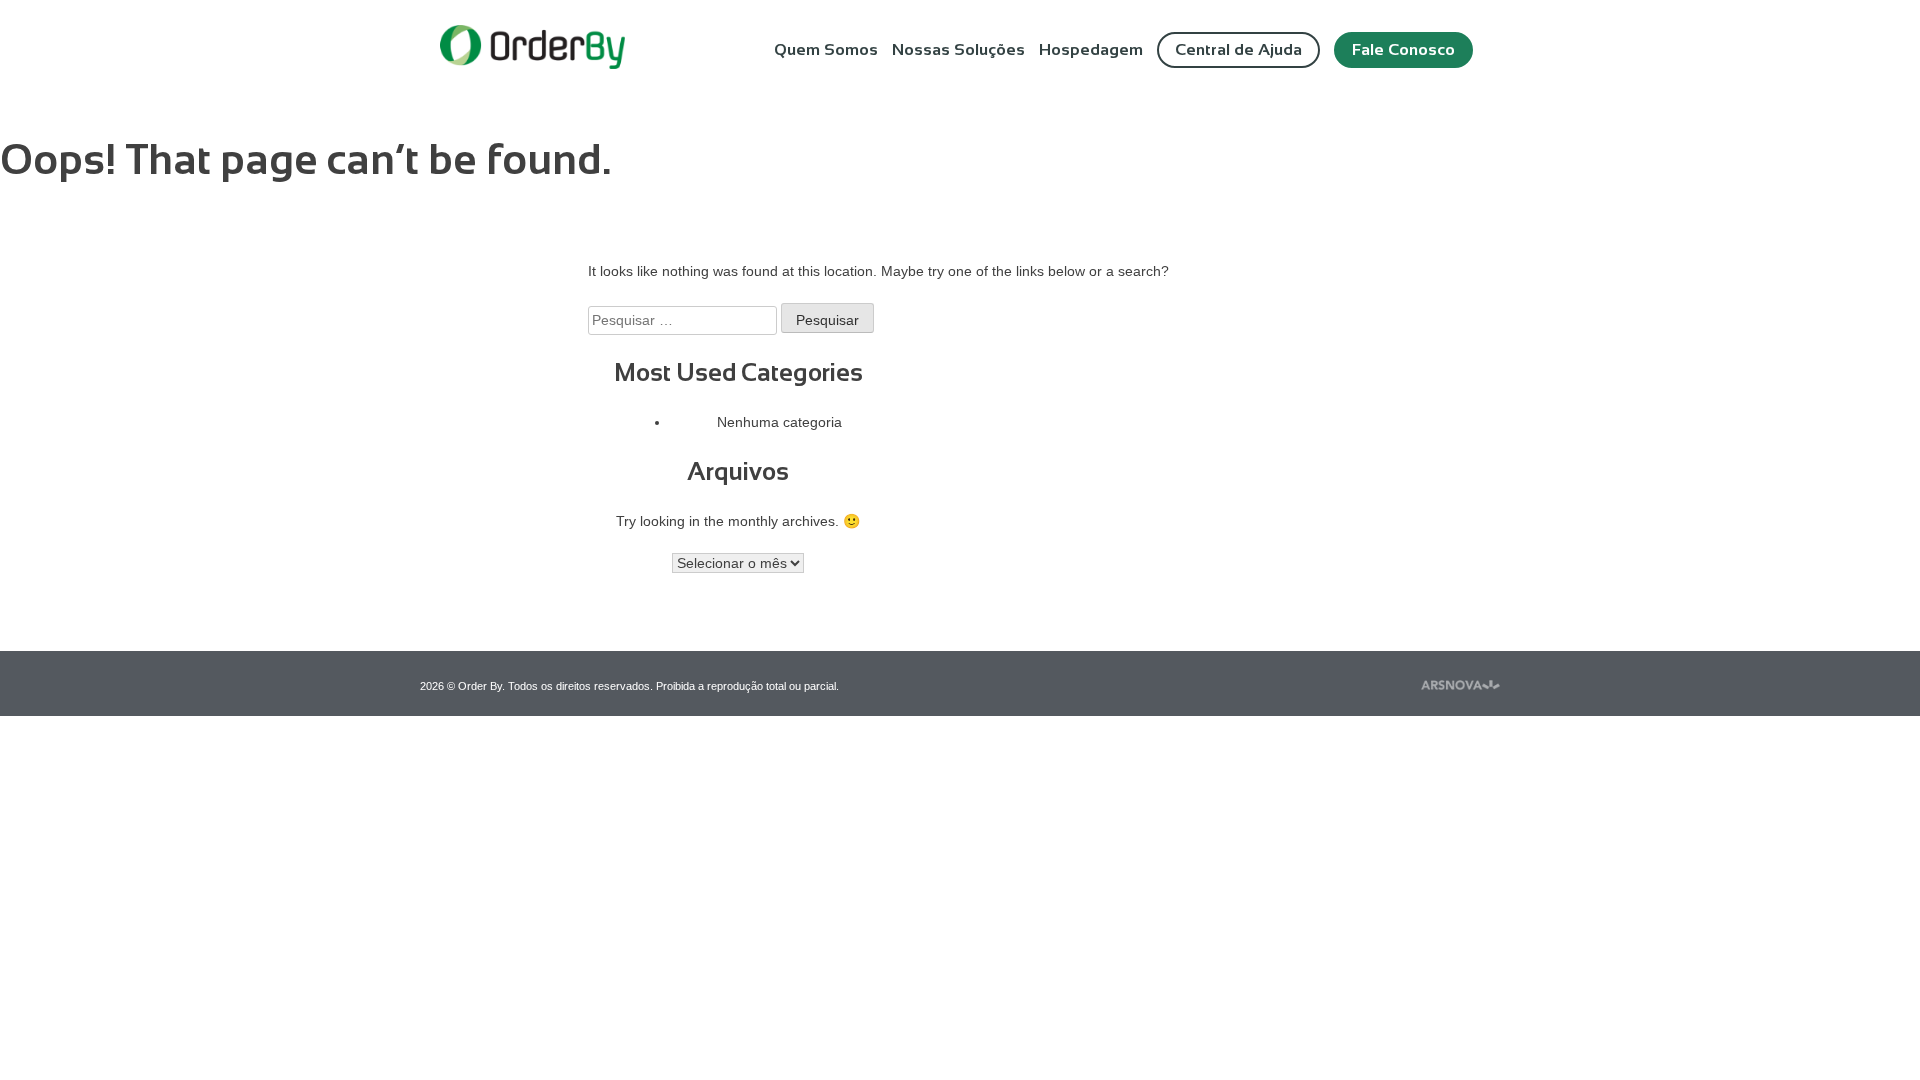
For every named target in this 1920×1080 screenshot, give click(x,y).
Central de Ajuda (1238, 49)
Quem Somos (826, 49)
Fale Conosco (1403, 49)
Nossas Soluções (958, 49)
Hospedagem (1091, 49)
